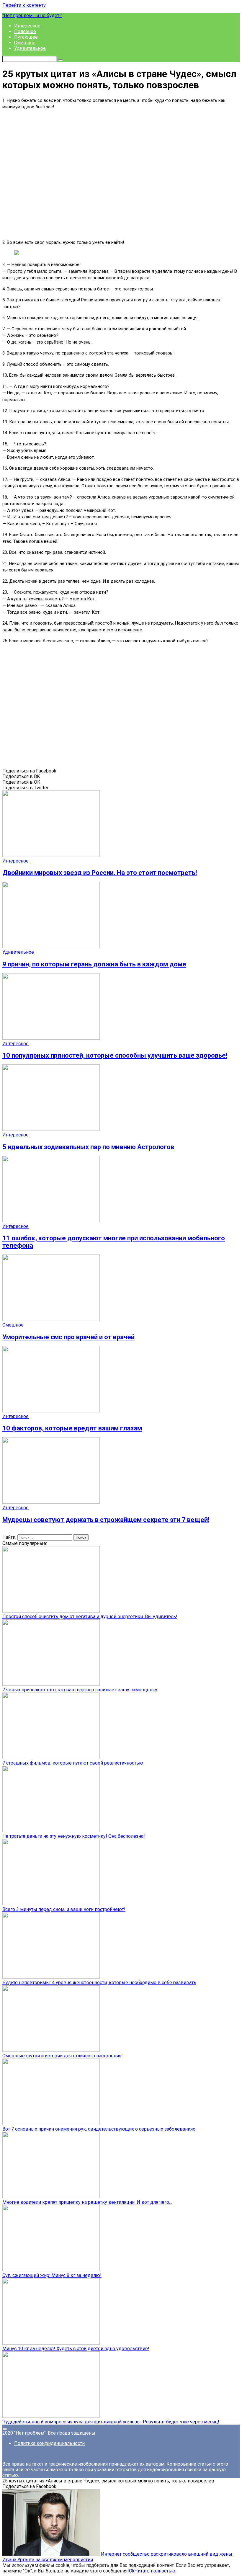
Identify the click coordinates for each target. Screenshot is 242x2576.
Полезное (25, 31)
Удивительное (30, 48)
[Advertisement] (121, 174)
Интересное (27, 26)
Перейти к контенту (24, 5)
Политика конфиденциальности (49, 2443)
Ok (132, 2571)
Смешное (25, 43)
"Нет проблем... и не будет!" (32, 15)
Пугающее (26, 37)
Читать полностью (155, 2571)
